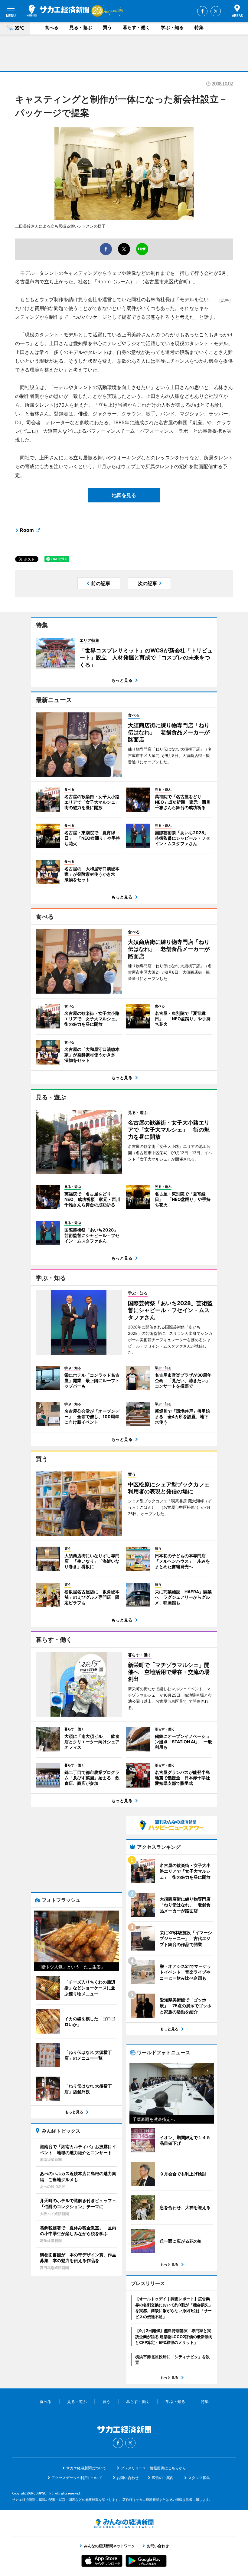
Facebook (202, 11)
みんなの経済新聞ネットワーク (124, 2524)
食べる (52, 27)
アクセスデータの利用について (77, 2478)
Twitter (216, 11)
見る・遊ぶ (81, 27)
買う (107, 27)
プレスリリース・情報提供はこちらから (153, 2468)
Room (27, 530)
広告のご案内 (163, 2478)
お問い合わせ (128, 2478)
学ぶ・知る (172, 27)
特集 (199, 27)
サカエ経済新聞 (58, 11)
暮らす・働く (136, 27)
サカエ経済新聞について (86, 2468)
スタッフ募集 (199, 2478)
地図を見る (124, 495)
